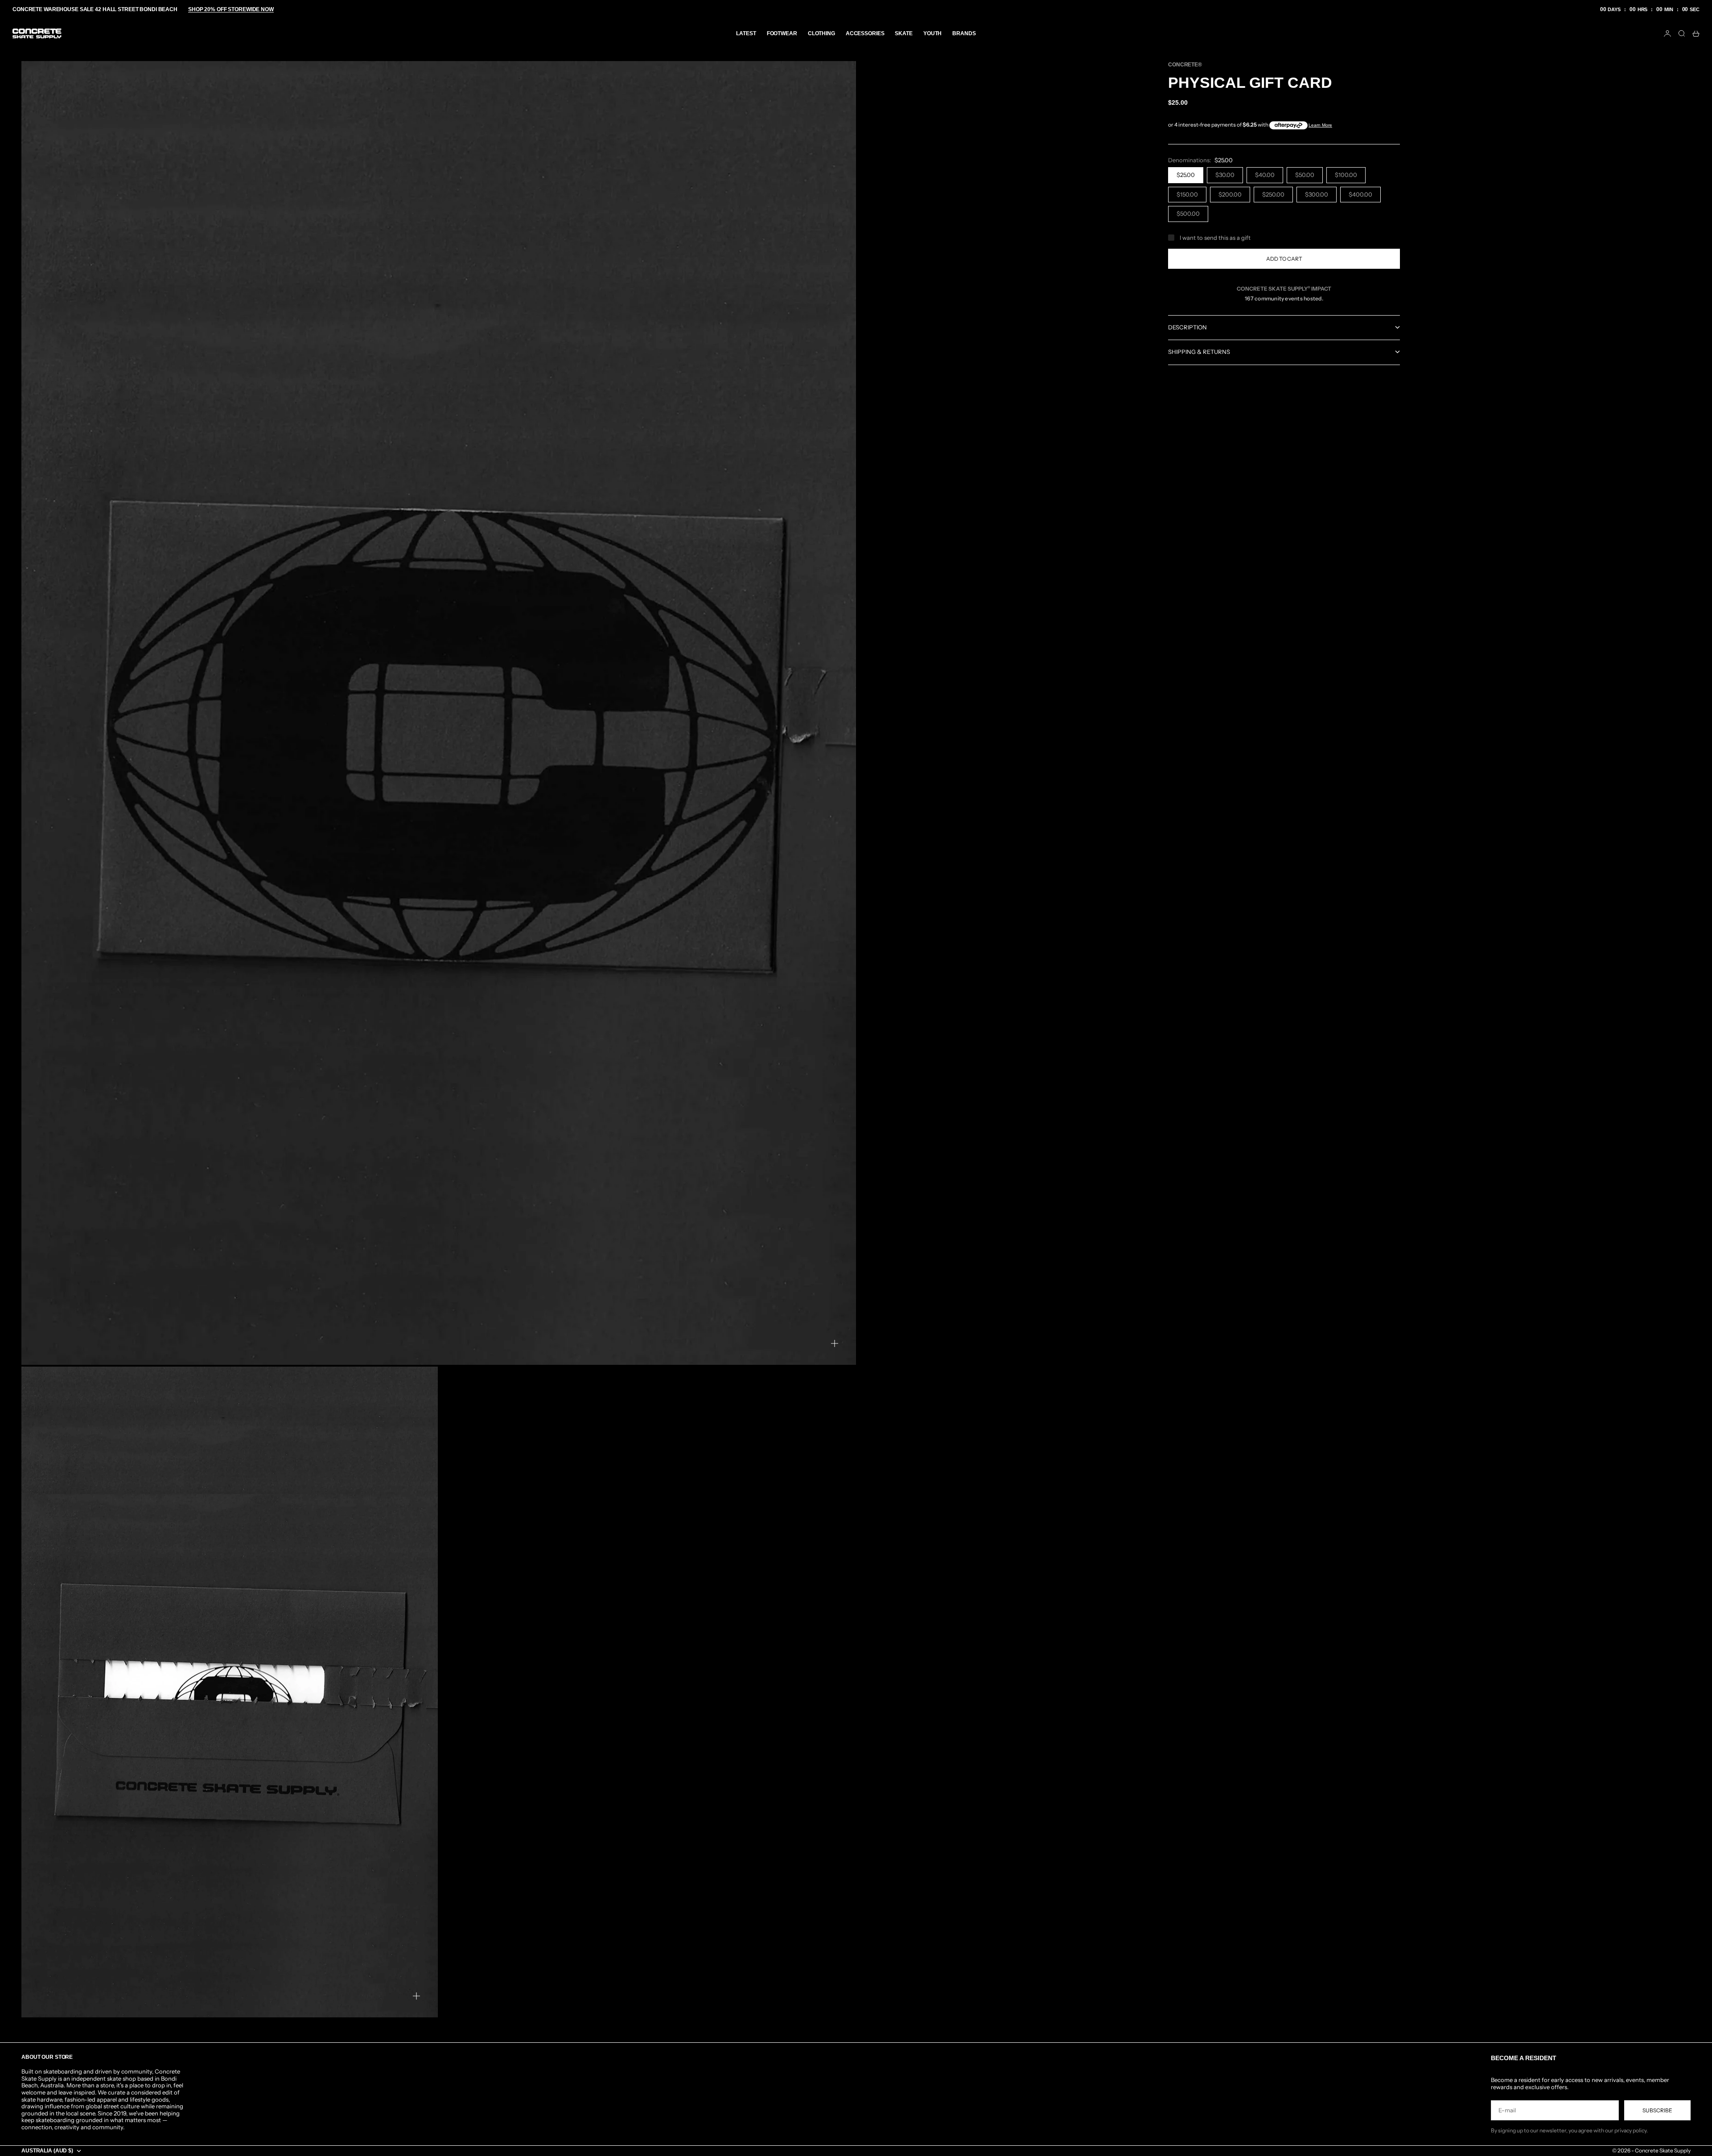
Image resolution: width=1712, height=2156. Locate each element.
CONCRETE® (1185, 65)
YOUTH (932, 33)
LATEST (746, 33)
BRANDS (964, 33)
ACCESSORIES (865, 33)
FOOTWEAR (782, 33)
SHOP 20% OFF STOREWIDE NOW (231, 9)
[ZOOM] (835, 1343)
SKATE (903, 33)
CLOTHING (821, 33)
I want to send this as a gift (1215, 238)
